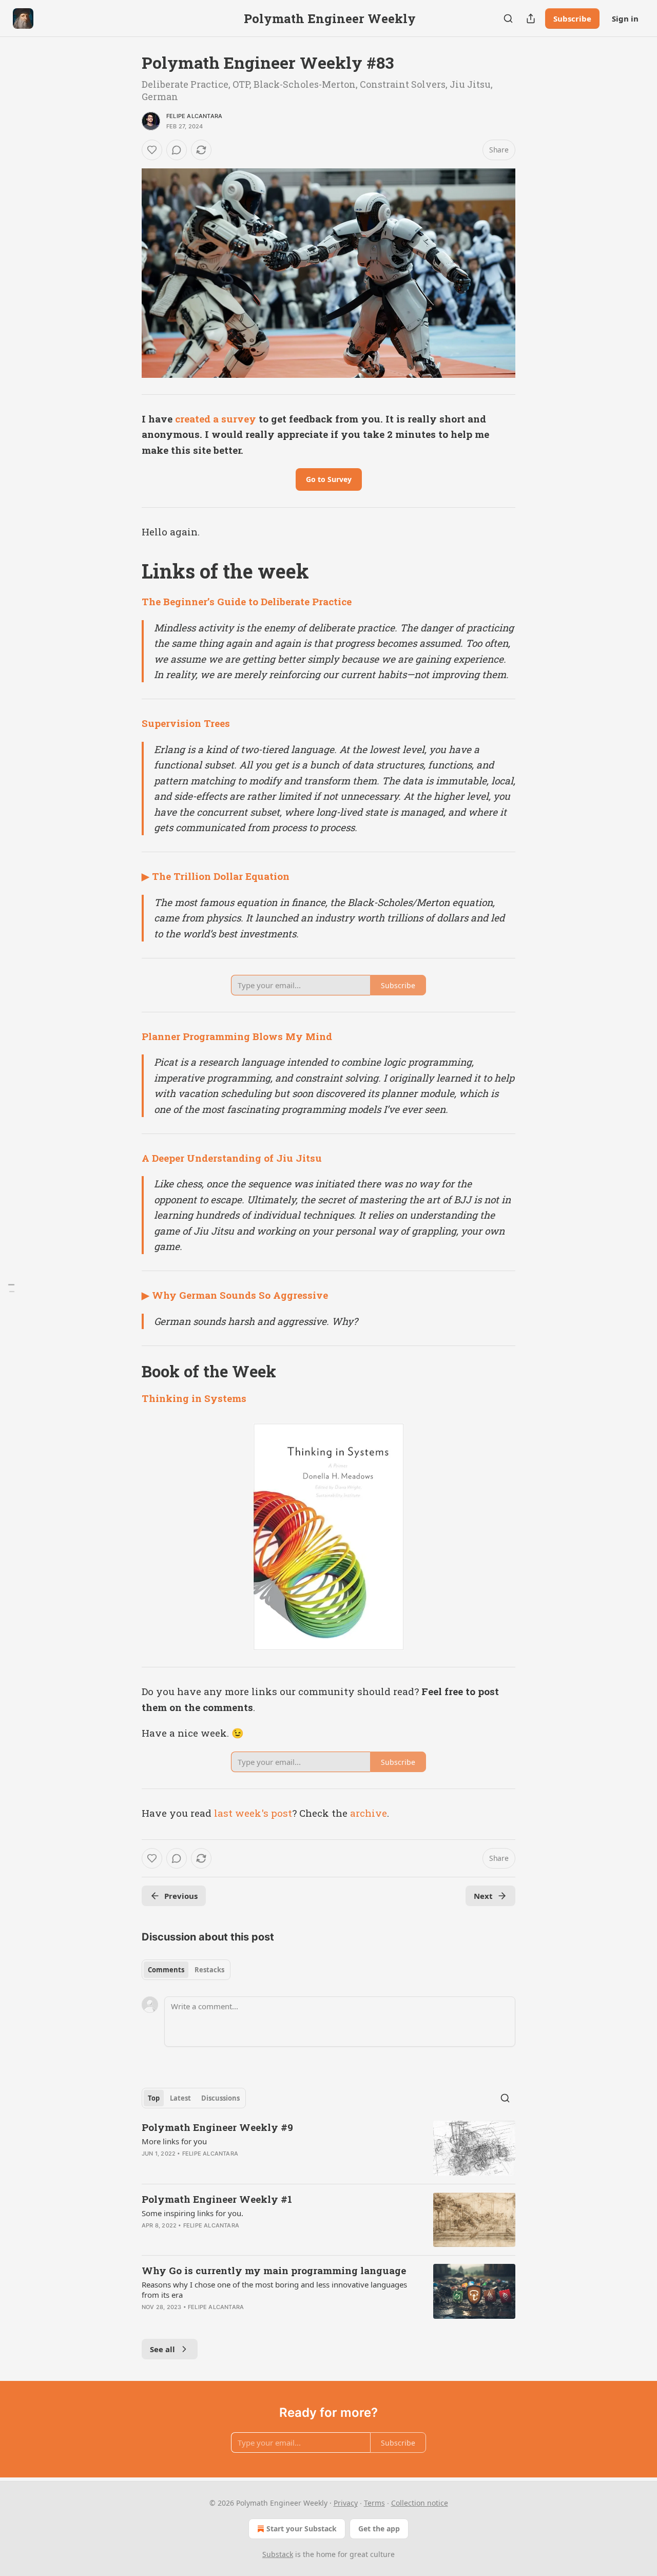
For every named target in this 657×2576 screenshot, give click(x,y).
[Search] (508, 18)
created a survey (216, 419)
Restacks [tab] (209, 1970)
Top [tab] (154, 2098)
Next (483, 1896)
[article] (328, 2148)
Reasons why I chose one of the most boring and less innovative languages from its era (274, 2290)
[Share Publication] (531, 18)
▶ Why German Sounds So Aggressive (235, 1295)
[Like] (152, 150)
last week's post (253, 1813)
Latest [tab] (180, 2098)
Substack (278, 2554)
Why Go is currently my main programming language (274, 2270)
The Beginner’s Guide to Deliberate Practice (247, 601)
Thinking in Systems (194, 1398)
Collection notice (420, 2503)
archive (369, 1813)
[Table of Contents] (11, 1288)
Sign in (625, 18)
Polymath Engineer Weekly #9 (217, 2127)
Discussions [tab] (220, 2098)
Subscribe (572, 18)
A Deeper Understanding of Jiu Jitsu (232, 1158)
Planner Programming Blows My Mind (237, 1036)
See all (162, 2349)
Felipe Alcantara (194, 116)
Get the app (379, 2529)
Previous (181, 1896)
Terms (374, 2503)
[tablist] (186, 1970)
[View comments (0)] (177, 150)
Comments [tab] (166, 1970)
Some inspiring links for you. (192, 2213)
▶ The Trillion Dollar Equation (216, 876)
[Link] (127, 571)
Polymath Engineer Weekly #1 (217, 2199)
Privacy (346, 2503)
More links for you (174, 2141)
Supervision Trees (186, 723)
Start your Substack (302, 2529)
